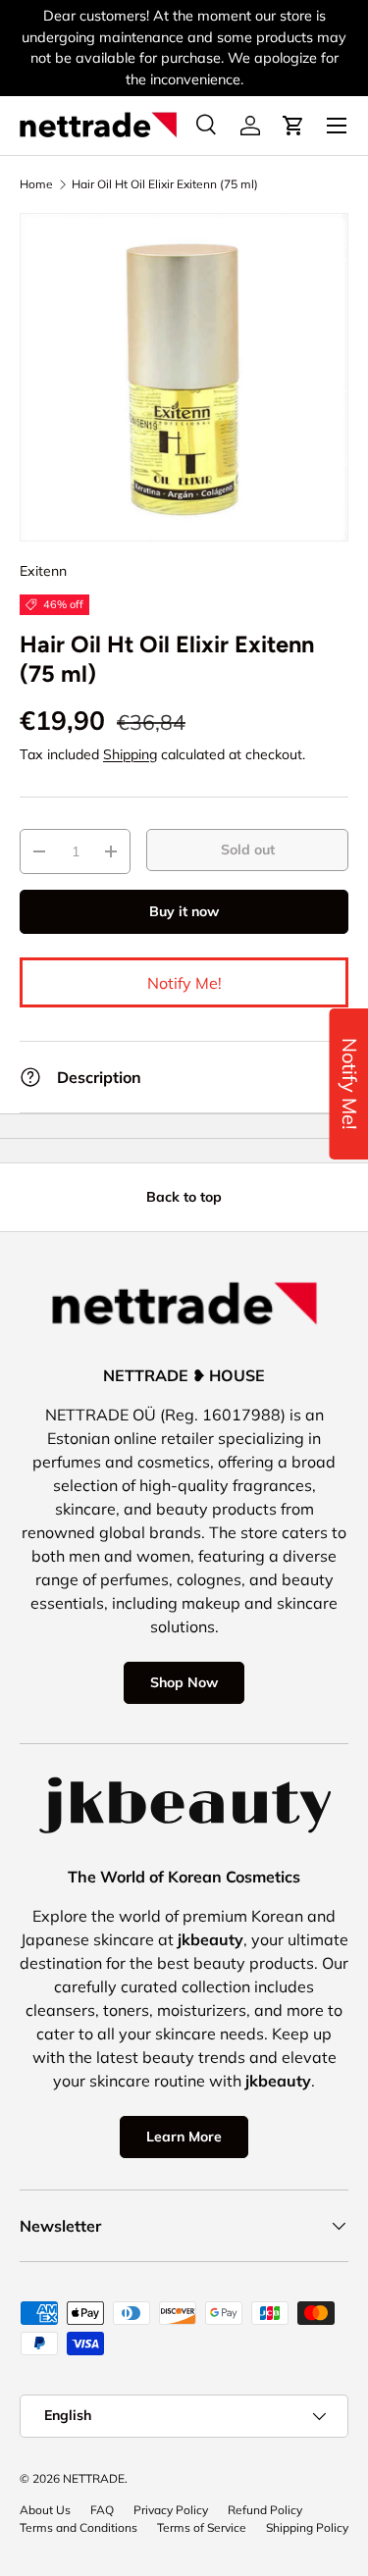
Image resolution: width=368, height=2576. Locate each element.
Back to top (184, 1197)
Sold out (248, 850)
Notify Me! (184, 983)
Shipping (130, 754)
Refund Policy (265, 2510)
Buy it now (184, 911)
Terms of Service (202, 2527)
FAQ (102, 2510)
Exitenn (43, 571)
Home (36, 184)
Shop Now (184, 1682)
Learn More (184, 2137)
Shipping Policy (307, 2527)
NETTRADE (94, 2478)
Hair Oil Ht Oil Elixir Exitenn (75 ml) (165, 184)
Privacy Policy (171, 2510)
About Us (45, 2510)
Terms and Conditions (79, 2527)
